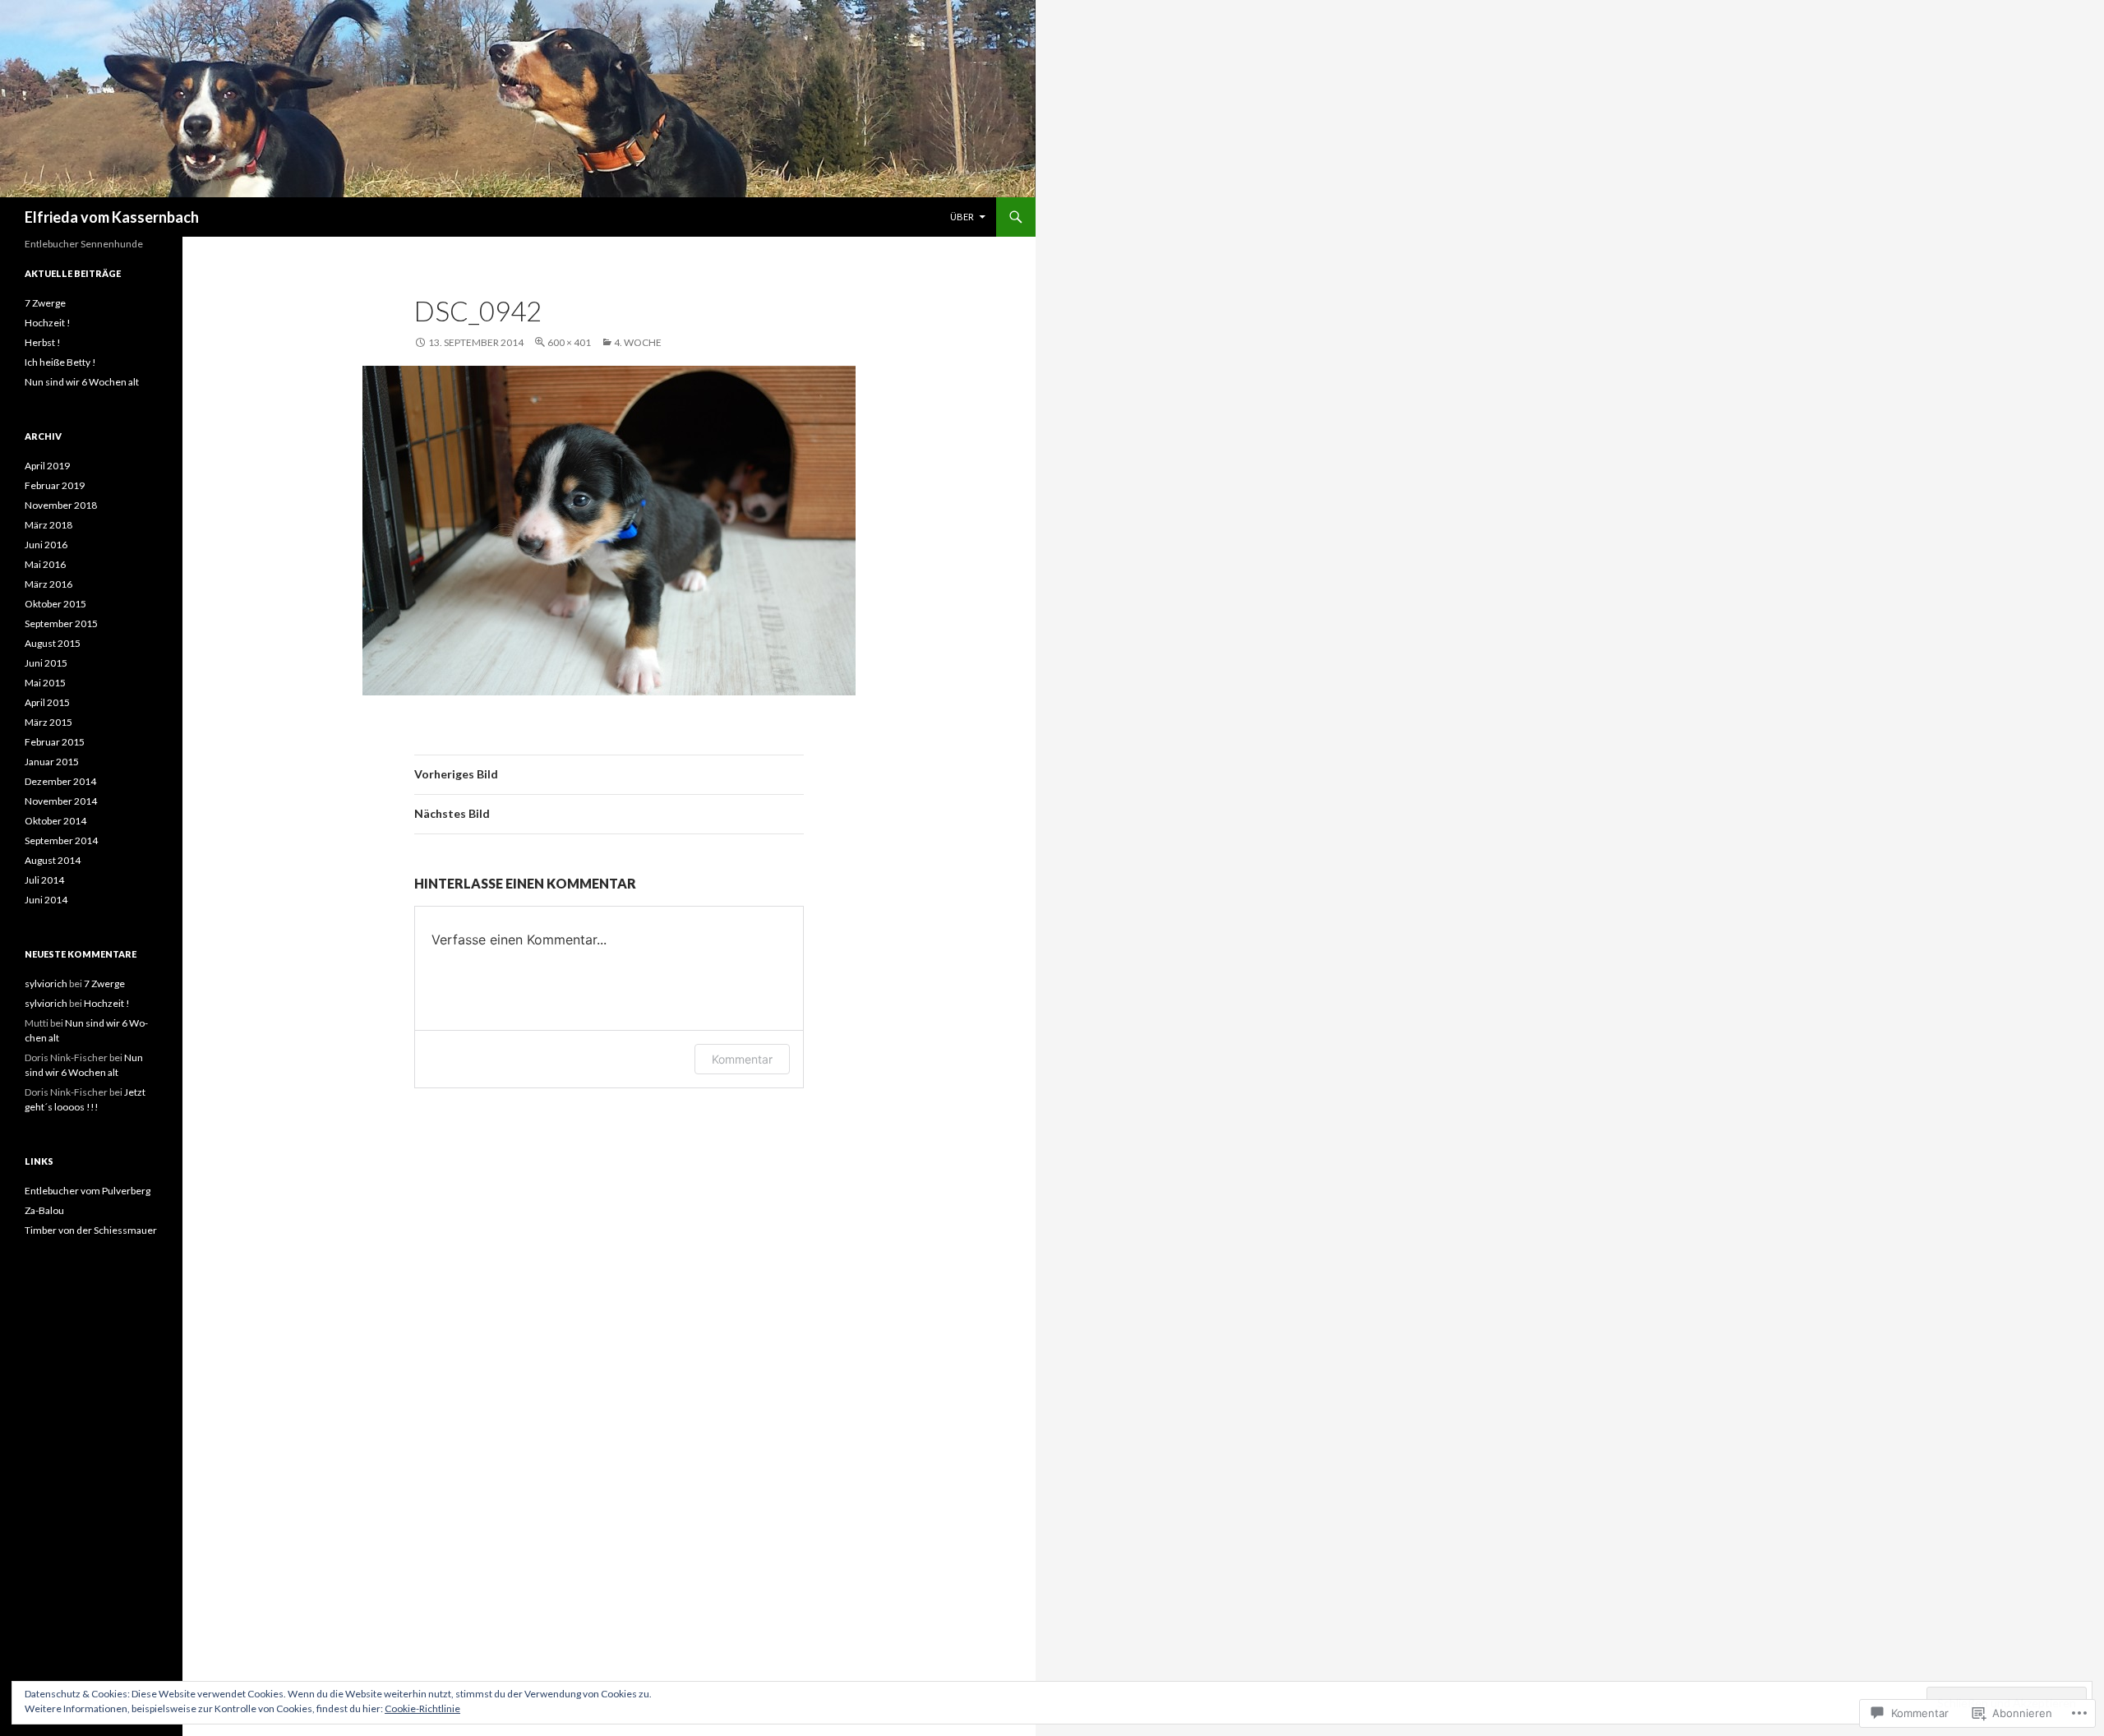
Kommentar (742, 1059)
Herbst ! (43, 342)
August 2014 (53, 860)
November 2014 (61, 801)
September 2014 (61, 840)
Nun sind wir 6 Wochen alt (82, 382)
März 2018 (48, 525)
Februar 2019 (55, 485)
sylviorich (46, 983)
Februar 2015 (55, 742)
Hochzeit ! (48, 323)
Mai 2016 (45, 564)
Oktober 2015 (55, 604)
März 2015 (48, 722)
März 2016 (48, 584)
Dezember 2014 (60, 781)
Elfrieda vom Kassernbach (112, 217)
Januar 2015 (52, 762)
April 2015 (47, 702)
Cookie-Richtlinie (422, 1708)
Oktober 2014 (55, 821)
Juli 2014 (44, 880)
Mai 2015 (45, 683)
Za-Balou (44, 1210)
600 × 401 (569, 342)
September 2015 (61, 623)
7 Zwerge (45, 303)
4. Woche (638, 342)
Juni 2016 (46, 545)
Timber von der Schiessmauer (91, 1230)
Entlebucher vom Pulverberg (88, 1191)
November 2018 (61, 505)
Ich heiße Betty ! (60, 362)
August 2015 (53, 643)
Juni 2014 (46, 900)
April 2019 (47, 466)
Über (962, 217)
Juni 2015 (46, 663)
